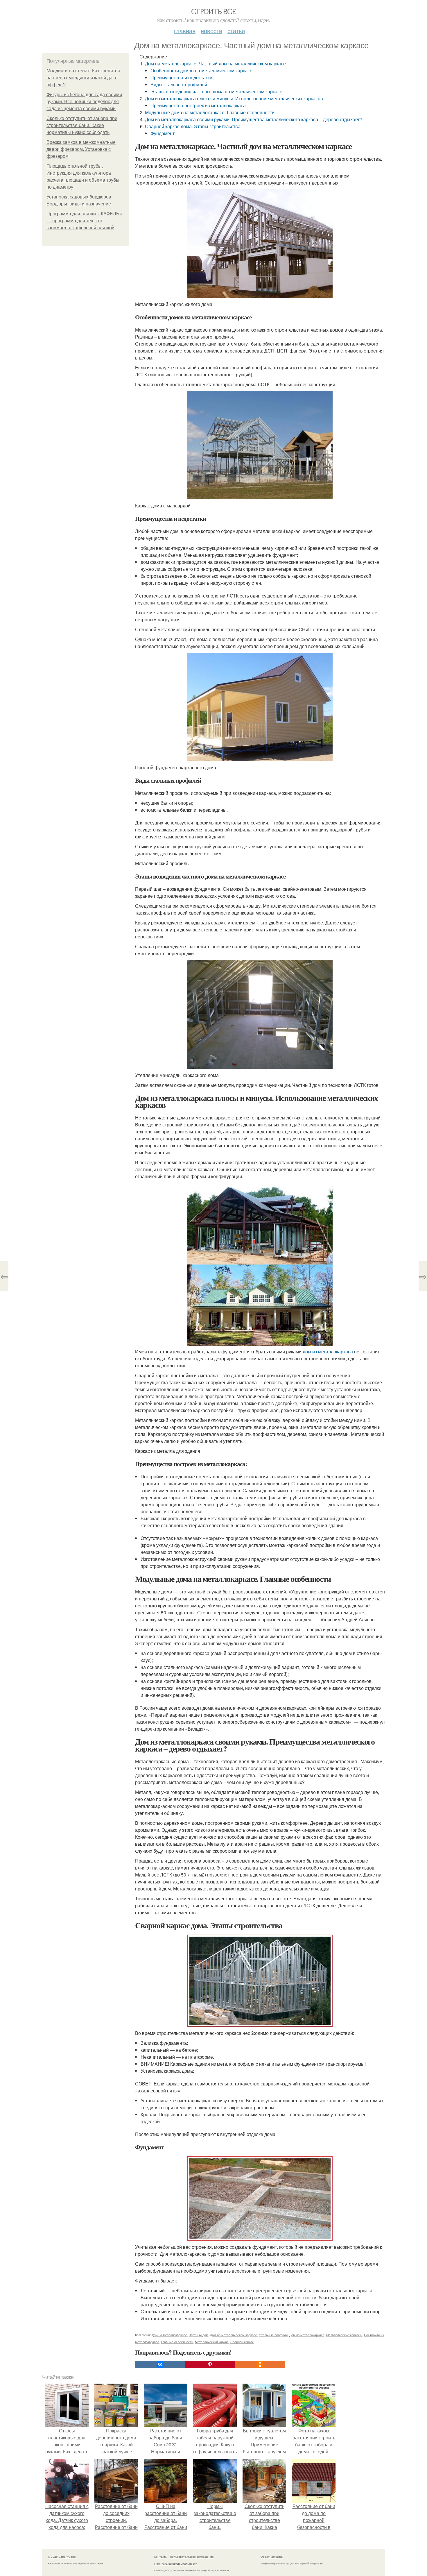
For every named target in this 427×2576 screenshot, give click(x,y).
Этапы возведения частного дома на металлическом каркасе (216, 91)
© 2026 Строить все (62, 2557)
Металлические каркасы (344, 2335)
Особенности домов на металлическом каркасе (201, 70)
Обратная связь (272, 2557)
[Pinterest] (210, 2364)
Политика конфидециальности (176, 2564)
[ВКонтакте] (160, 2364)
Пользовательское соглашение (192, 2557)
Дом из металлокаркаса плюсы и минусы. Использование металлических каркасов (234, 98)
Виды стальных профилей (179, 84)
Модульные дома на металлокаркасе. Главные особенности (210, 112)
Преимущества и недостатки (181, 77)
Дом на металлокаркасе (169, 2335)
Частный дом (199, 2335)
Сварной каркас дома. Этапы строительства (193, 126)
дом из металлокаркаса (328, 1351)
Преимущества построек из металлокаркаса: (199, 105)
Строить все (214, 11)
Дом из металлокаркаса (307, 2335)
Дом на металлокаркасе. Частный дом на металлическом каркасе (215, 63)
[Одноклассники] (260, 2364)
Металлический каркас (212, 2342)
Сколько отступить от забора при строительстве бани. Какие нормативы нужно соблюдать (82, 125)
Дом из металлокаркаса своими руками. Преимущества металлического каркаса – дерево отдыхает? (254, 119)
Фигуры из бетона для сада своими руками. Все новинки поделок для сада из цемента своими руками (84, 102)
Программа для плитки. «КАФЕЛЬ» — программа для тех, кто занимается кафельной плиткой (84, 221)
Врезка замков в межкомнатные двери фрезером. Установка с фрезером (81, 149)
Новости (211, 31)
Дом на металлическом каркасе (234, 2335)
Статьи (236, 31)
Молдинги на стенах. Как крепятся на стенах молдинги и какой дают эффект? (83, 78)
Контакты (161, 2557)
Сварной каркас (242, 2342)
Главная (185, 31)
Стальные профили (273, 2335)
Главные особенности (177, 2342)
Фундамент (163, 133)
